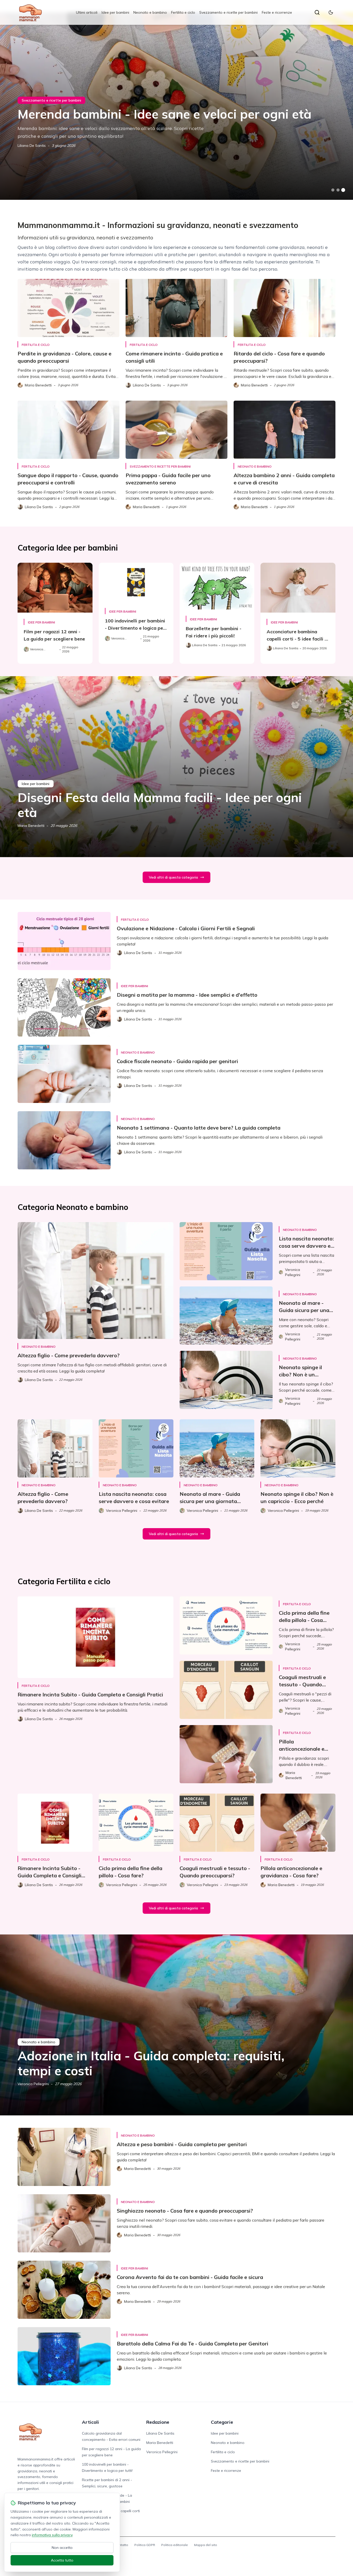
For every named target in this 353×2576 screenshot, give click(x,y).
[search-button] (317, 12)
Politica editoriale (175, 2545)
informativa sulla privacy (52, 2535)
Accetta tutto (62, 2560)
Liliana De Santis (32, 146)
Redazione (158, 2422)
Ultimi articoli (87, 12)
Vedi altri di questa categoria (173, 877)
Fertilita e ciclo (183, 12)
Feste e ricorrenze (277, 12)
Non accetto (62, 2548)
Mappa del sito (206, 2545)
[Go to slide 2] (338, 190)
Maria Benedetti (31, 826)
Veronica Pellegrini (33, 2084)
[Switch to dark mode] (331, 12)
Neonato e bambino (150, 12)
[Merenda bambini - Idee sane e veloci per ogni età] (177, 106)
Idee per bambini (115, 12)
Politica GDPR (145, 2545)
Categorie (222, 2422)
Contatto (122, 2545)
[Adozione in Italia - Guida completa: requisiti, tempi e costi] (177, 2025)
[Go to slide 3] (343, 190)
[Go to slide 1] (333, 190)
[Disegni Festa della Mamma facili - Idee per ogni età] (177, 767)
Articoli (90, 2422)
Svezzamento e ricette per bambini (228, 12)
